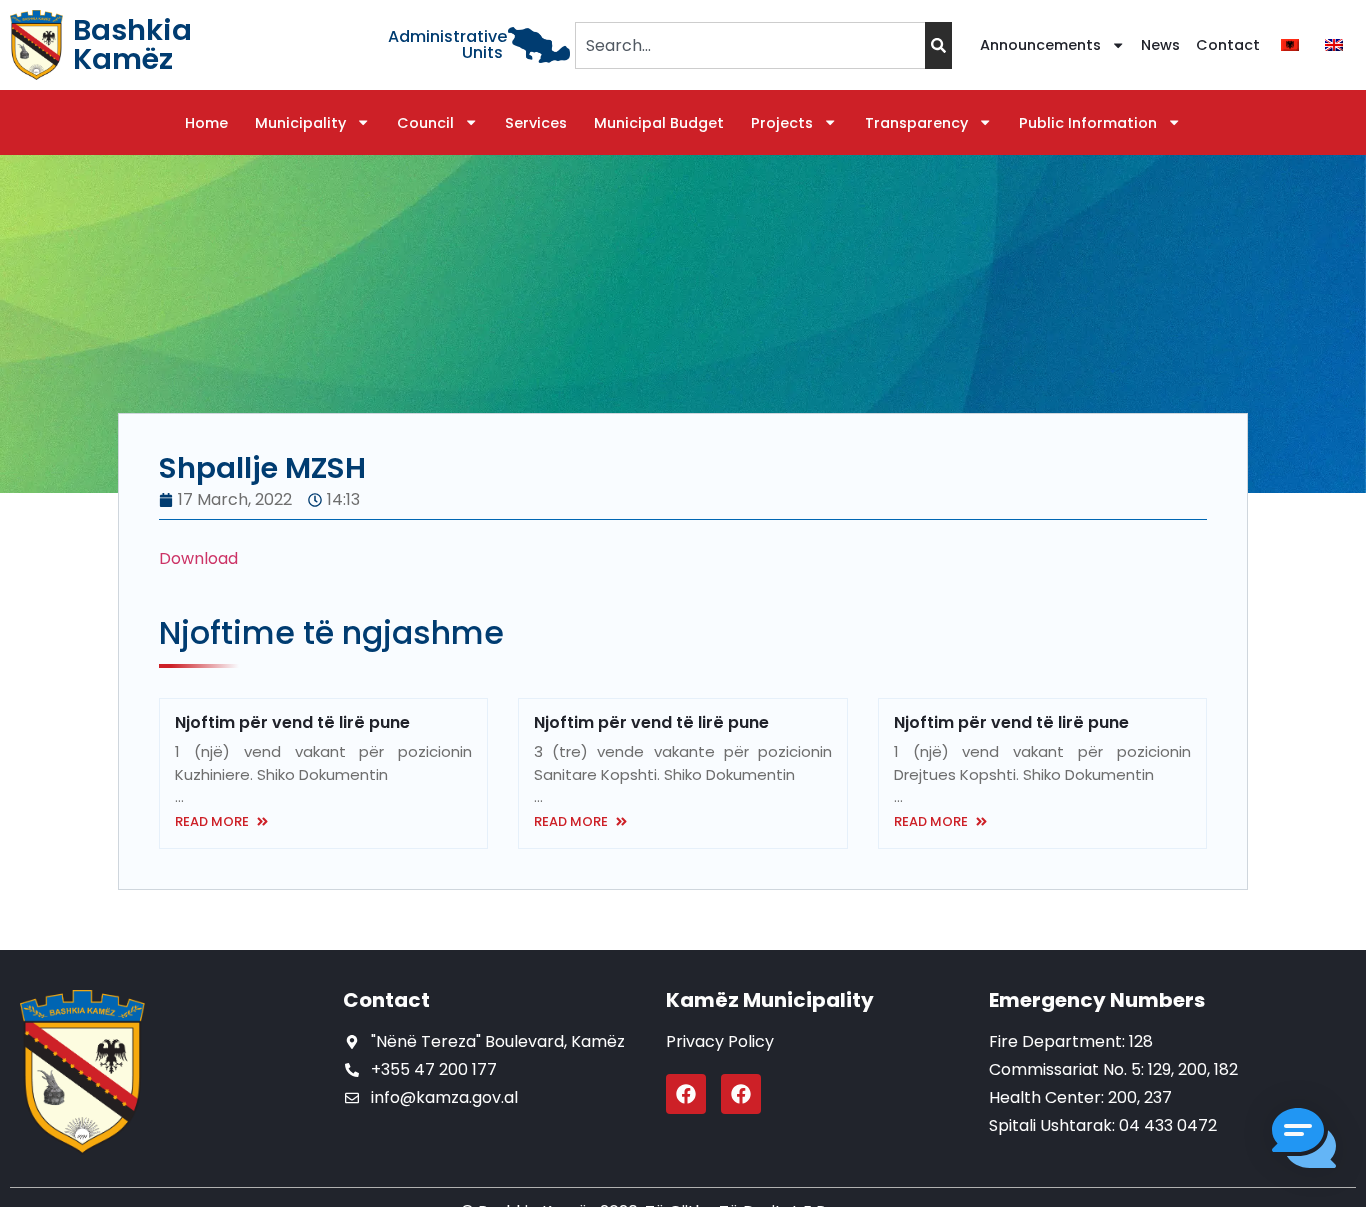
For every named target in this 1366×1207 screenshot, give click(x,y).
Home (206, 123)
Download (198, 558)
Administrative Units (447, 44)
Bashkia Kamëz (132, 44)
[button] (1304, 1141)
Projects (782, 123)
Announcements (1040, 45)
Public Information (1088, 123)
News (1160, 45)
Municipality (300, 123)
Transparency (916, 123)
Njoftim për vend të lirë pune (292, 722)
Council (425, 123)
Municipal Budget (659, 123)
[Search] (938, 45)
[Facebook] (686, 1094)
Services (536, 123)
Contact (1228, 45)
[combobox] (749, 45)
